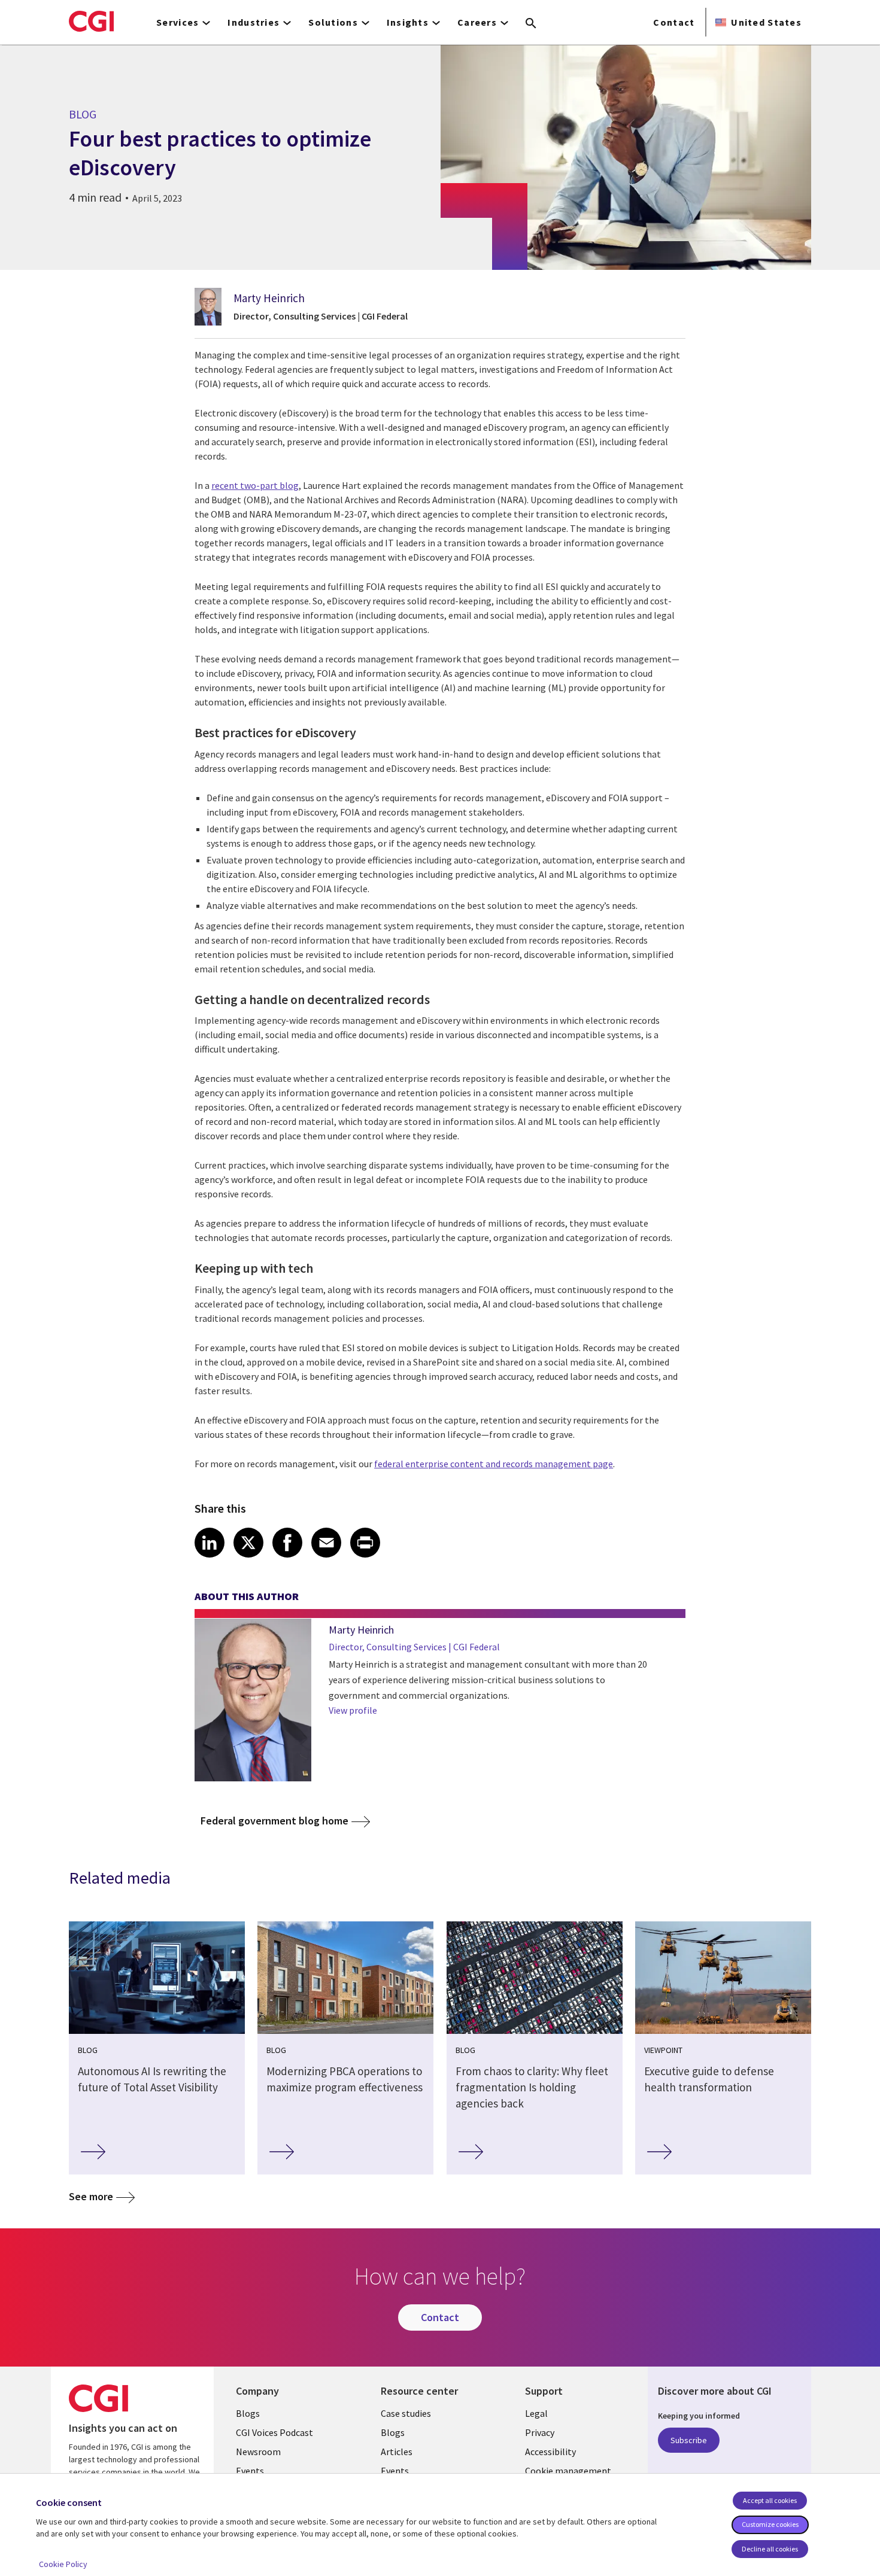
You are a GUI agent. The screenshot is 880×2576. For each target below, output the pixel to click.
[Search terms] (531, 24)
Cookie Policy (63, 2564)
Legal (536, 2413)
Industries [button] (254, 22)
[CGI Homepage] (91, 21)
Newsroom (258, 2452)
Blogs (248, 2413)
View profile (353, 1710)
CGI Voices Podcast (274, 2432)
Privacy (540, 2432)
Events (250, 2471)
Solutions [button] (333, 22)
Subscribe (689, 2440)
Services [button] (177, 22)
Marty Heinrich (269, 298)
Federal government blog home (274, 1821)
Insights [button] (408, 22)
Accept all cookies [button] (770, 2500)
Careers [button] (477, 22)
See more (91, 2196)
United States (766, 22)
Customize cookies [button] (770, 2524)
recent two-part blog (255, 485)
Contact (674, 22)
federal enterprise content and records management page (494, 1464)
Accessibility (550, 2452)
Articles (397, 2452)
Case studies (406, 2413)
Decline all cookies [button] (770, 2549)
